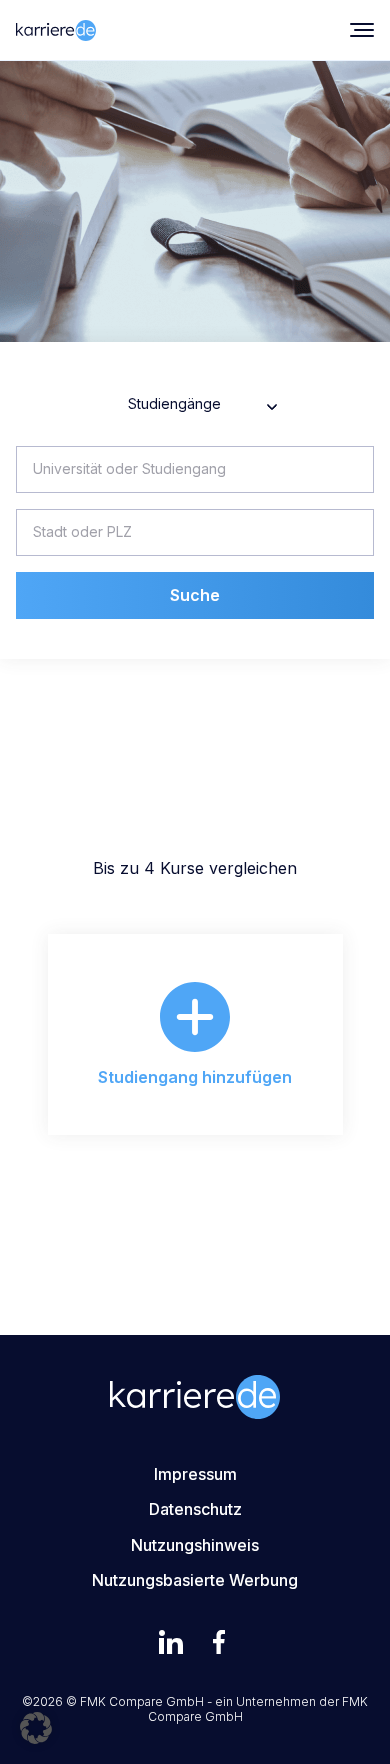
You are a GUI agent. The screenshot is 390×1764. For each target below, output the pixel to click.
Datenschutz (195, 1509)
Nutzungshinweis (195, 1545)
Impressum (195, 1474)
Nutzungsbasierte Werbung (195, 1580)
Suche (195, 595)
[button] (36, 1728)
